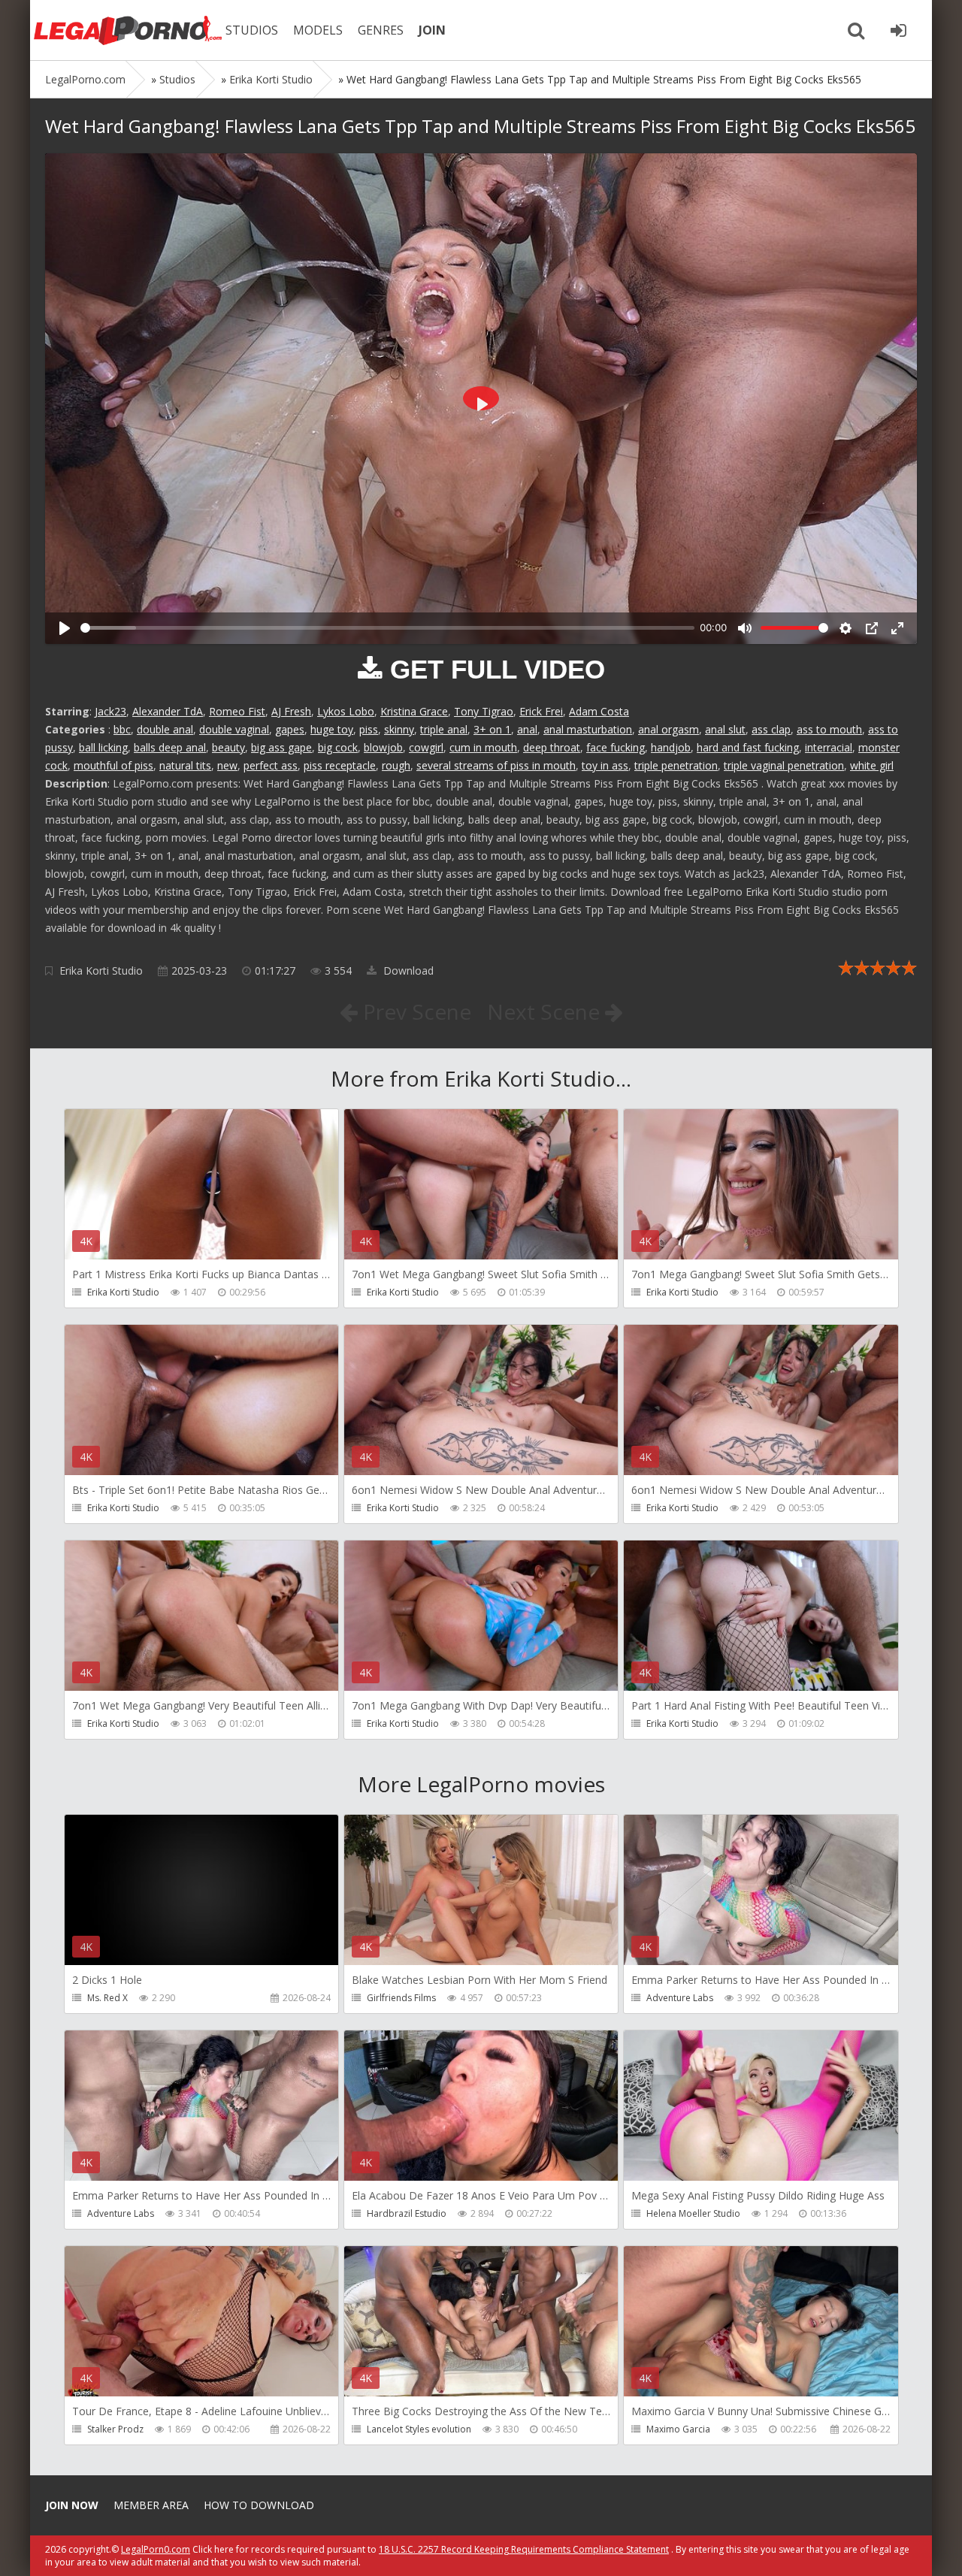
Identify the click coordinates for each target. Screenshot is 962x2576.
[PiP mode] (872, 628)
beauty (228, 747)
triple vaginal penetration (784, 765)
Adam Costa (599, 711)
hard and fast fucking (748, 747)
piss (369, 729)
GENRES (381, 30)
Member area (151, 2505)
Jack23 (110, 711)
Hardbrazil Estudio (407, 2213)
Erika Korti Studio (101, 971)
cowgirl (426, 747)
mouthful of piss (113, 765)
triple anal (444, 729)
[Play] (65, 628)
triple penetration (676, 765)
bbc (122, 729)
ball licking (103, 747)
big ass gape (281, 747)
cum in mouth (483, 747)
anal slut (725, 729)
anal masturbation (588, 729)
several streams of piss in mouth (496, 765)
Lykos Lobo (346, 711)
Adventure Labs (680, 1998)
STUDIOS (252, 30)
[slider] (387, 628)
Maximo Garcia (678, 2429)
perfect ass (271, 765)
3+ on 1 (492, 729)
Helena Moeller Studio (693, 2213)
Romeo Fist (237, 711)
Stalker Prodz (115, 2429)
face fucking (616, 747)
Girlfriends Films (401, 1998)
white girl (872, 765)
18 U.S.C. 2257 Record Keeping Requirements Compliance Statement (524, 2549)
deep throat (552, 747)
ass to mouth (829, 729)
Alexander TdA (168, 711)
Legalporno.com (128, 30)
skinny (399, 729)
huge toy (332, 729)
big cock (338, 747)
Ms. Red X (107, 1998)
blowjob (383, 747)
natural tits (185, 765)
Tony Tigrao (484, 711)
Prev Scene (414, 1011)
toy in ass (605, 765)
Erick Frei (541, 711)
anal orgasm (669, 729)
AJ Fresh (291, 711)
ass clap (771, 729)
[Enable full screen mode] (897, 628)
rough (396, 765)
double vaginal (234, 729)
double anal (165, 729)
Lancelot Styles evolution (419, 2429)
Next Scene (546, 1011)
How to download (259, 2505)
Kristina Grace (414, 711)
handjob (671, 747)
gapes (290, 729)
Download (407, 971)
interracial (829, 747)
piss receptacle (340, 765)
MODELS (318, 30)
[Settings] (846, 628)
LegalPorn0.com (156, 2549)
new (227, 765)
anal (527, 729)
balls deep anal (170, 747)
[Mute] (745, 628)
